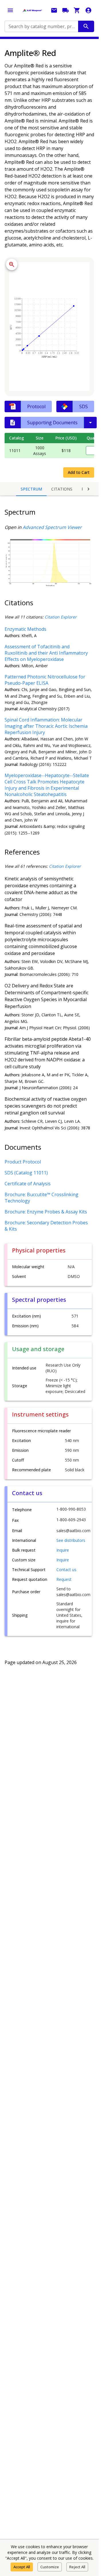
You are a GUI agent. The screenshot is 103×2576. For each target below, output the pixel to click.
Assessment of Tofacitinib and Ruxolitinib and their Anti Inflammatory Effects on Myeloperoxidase (46, 653)
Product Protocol (23, 1162)
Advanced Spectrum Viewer (52, 527)
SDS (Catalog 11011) (26, 1173)
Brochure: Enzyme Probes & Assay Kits (46, 1212)
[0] (77, 10)
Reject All (77, 2567)
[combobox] (41, 26)
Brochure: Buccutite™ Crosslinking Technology (41, 1198)
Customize (50, 2567)
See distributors (71, 1540)
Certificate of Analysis (28, 1184)
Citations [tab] (62, 489)
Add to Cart (79, 472)
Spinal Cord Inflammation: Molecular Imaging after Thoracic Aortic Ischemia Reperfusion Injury (46, 726)
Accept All (22, 2567)
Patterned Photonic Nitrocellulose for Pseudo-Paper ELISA (45, 680)
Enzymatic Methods (25, 629)
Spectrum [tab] (31, 489)
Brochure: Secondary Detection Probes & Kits (46, 1226)
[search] (86, 26)
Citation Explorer (61, 617)
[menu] (10, 10)
